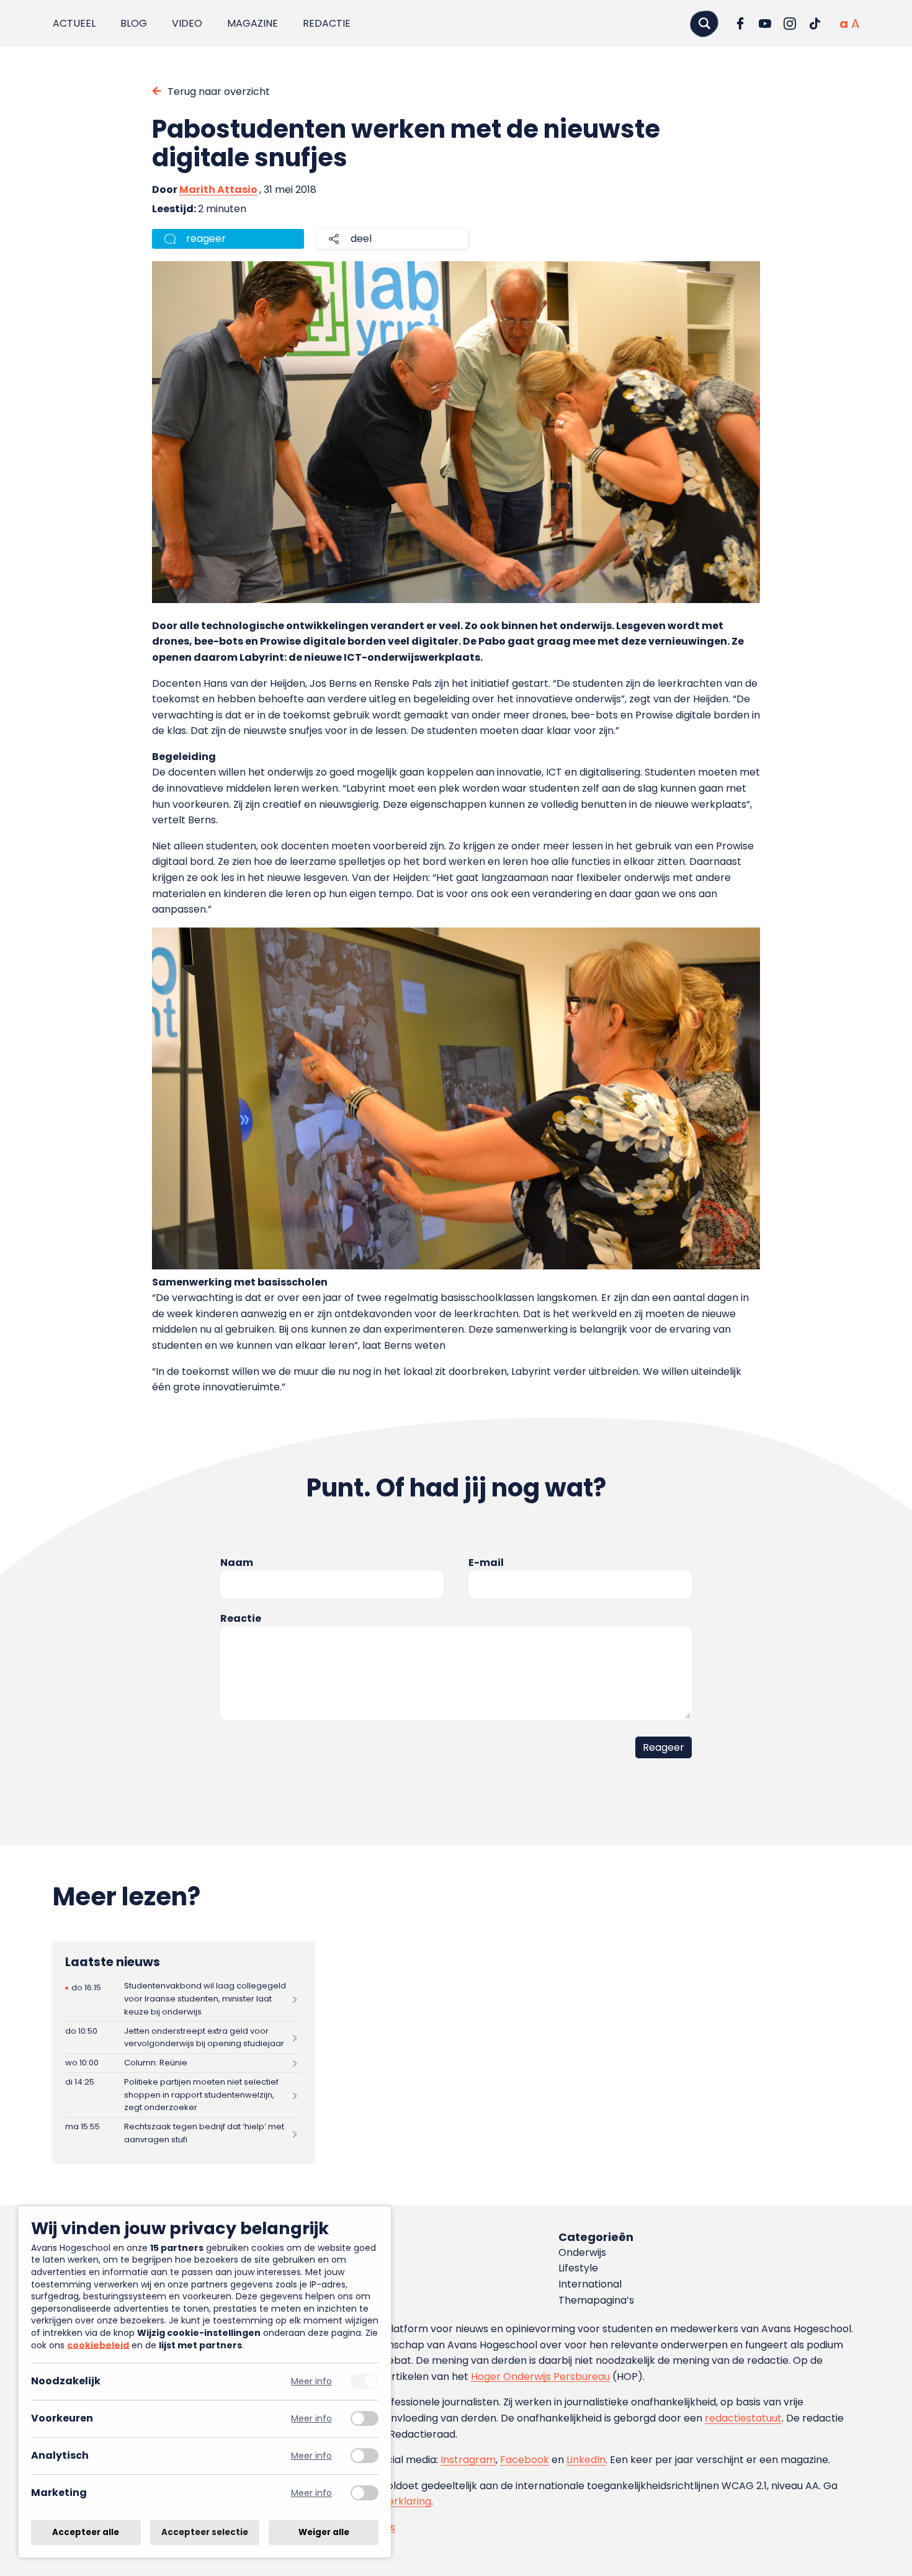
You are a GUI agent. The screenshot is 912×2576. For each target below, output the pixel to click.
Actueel (74, 23)
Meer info (311, 2381)
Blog (134, 23)
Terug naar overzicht (219, 92)
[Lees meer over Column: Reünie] (183, 2064)
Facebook (525, 2460)
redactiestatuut (743, 2418)
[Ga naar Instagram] (790, 24)
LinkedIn (586, 2460)
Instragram (468, 2460)
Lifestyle (578, 2268)
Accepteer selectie (205, 2532)
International (590, 2284)
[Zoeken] (704, 23)
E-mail (486, 1563)
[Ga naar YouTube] (765, 24)
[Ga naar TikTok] (815, 24)
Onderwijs (582, 2252)
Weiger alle (324, 2532)
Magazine (253, 23)
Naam (237, 1563)
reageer (206, 239)
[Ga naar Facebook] (740, 24)
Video (187, 23)
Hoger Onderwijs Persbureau (540, 2377)
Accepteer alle (86, 2532)
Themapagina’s (596, 2300)
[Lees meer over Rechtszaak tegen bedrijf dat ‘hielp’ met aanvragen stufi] (183, 2134)
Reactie (241, 1618)
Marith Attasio (218, 190)
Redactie (327, 23)
